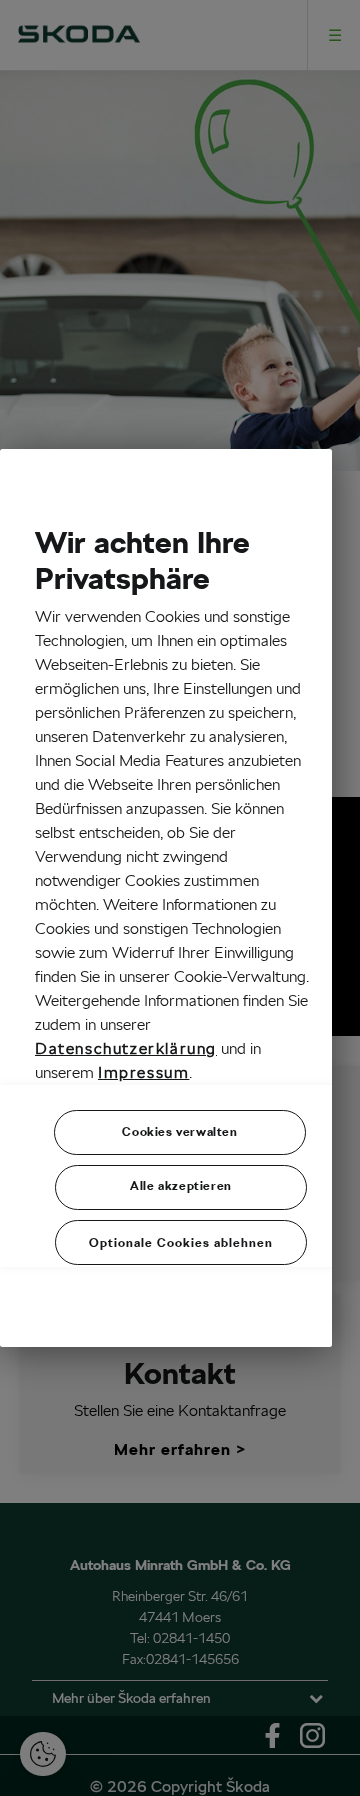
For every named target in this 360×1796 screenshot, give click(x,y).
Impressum (143, 1072)
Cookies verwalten (179, 1131)
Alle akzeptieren (181, 1185)
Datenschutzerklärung (126, 1048)
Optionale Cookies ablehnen (181, 1242)
